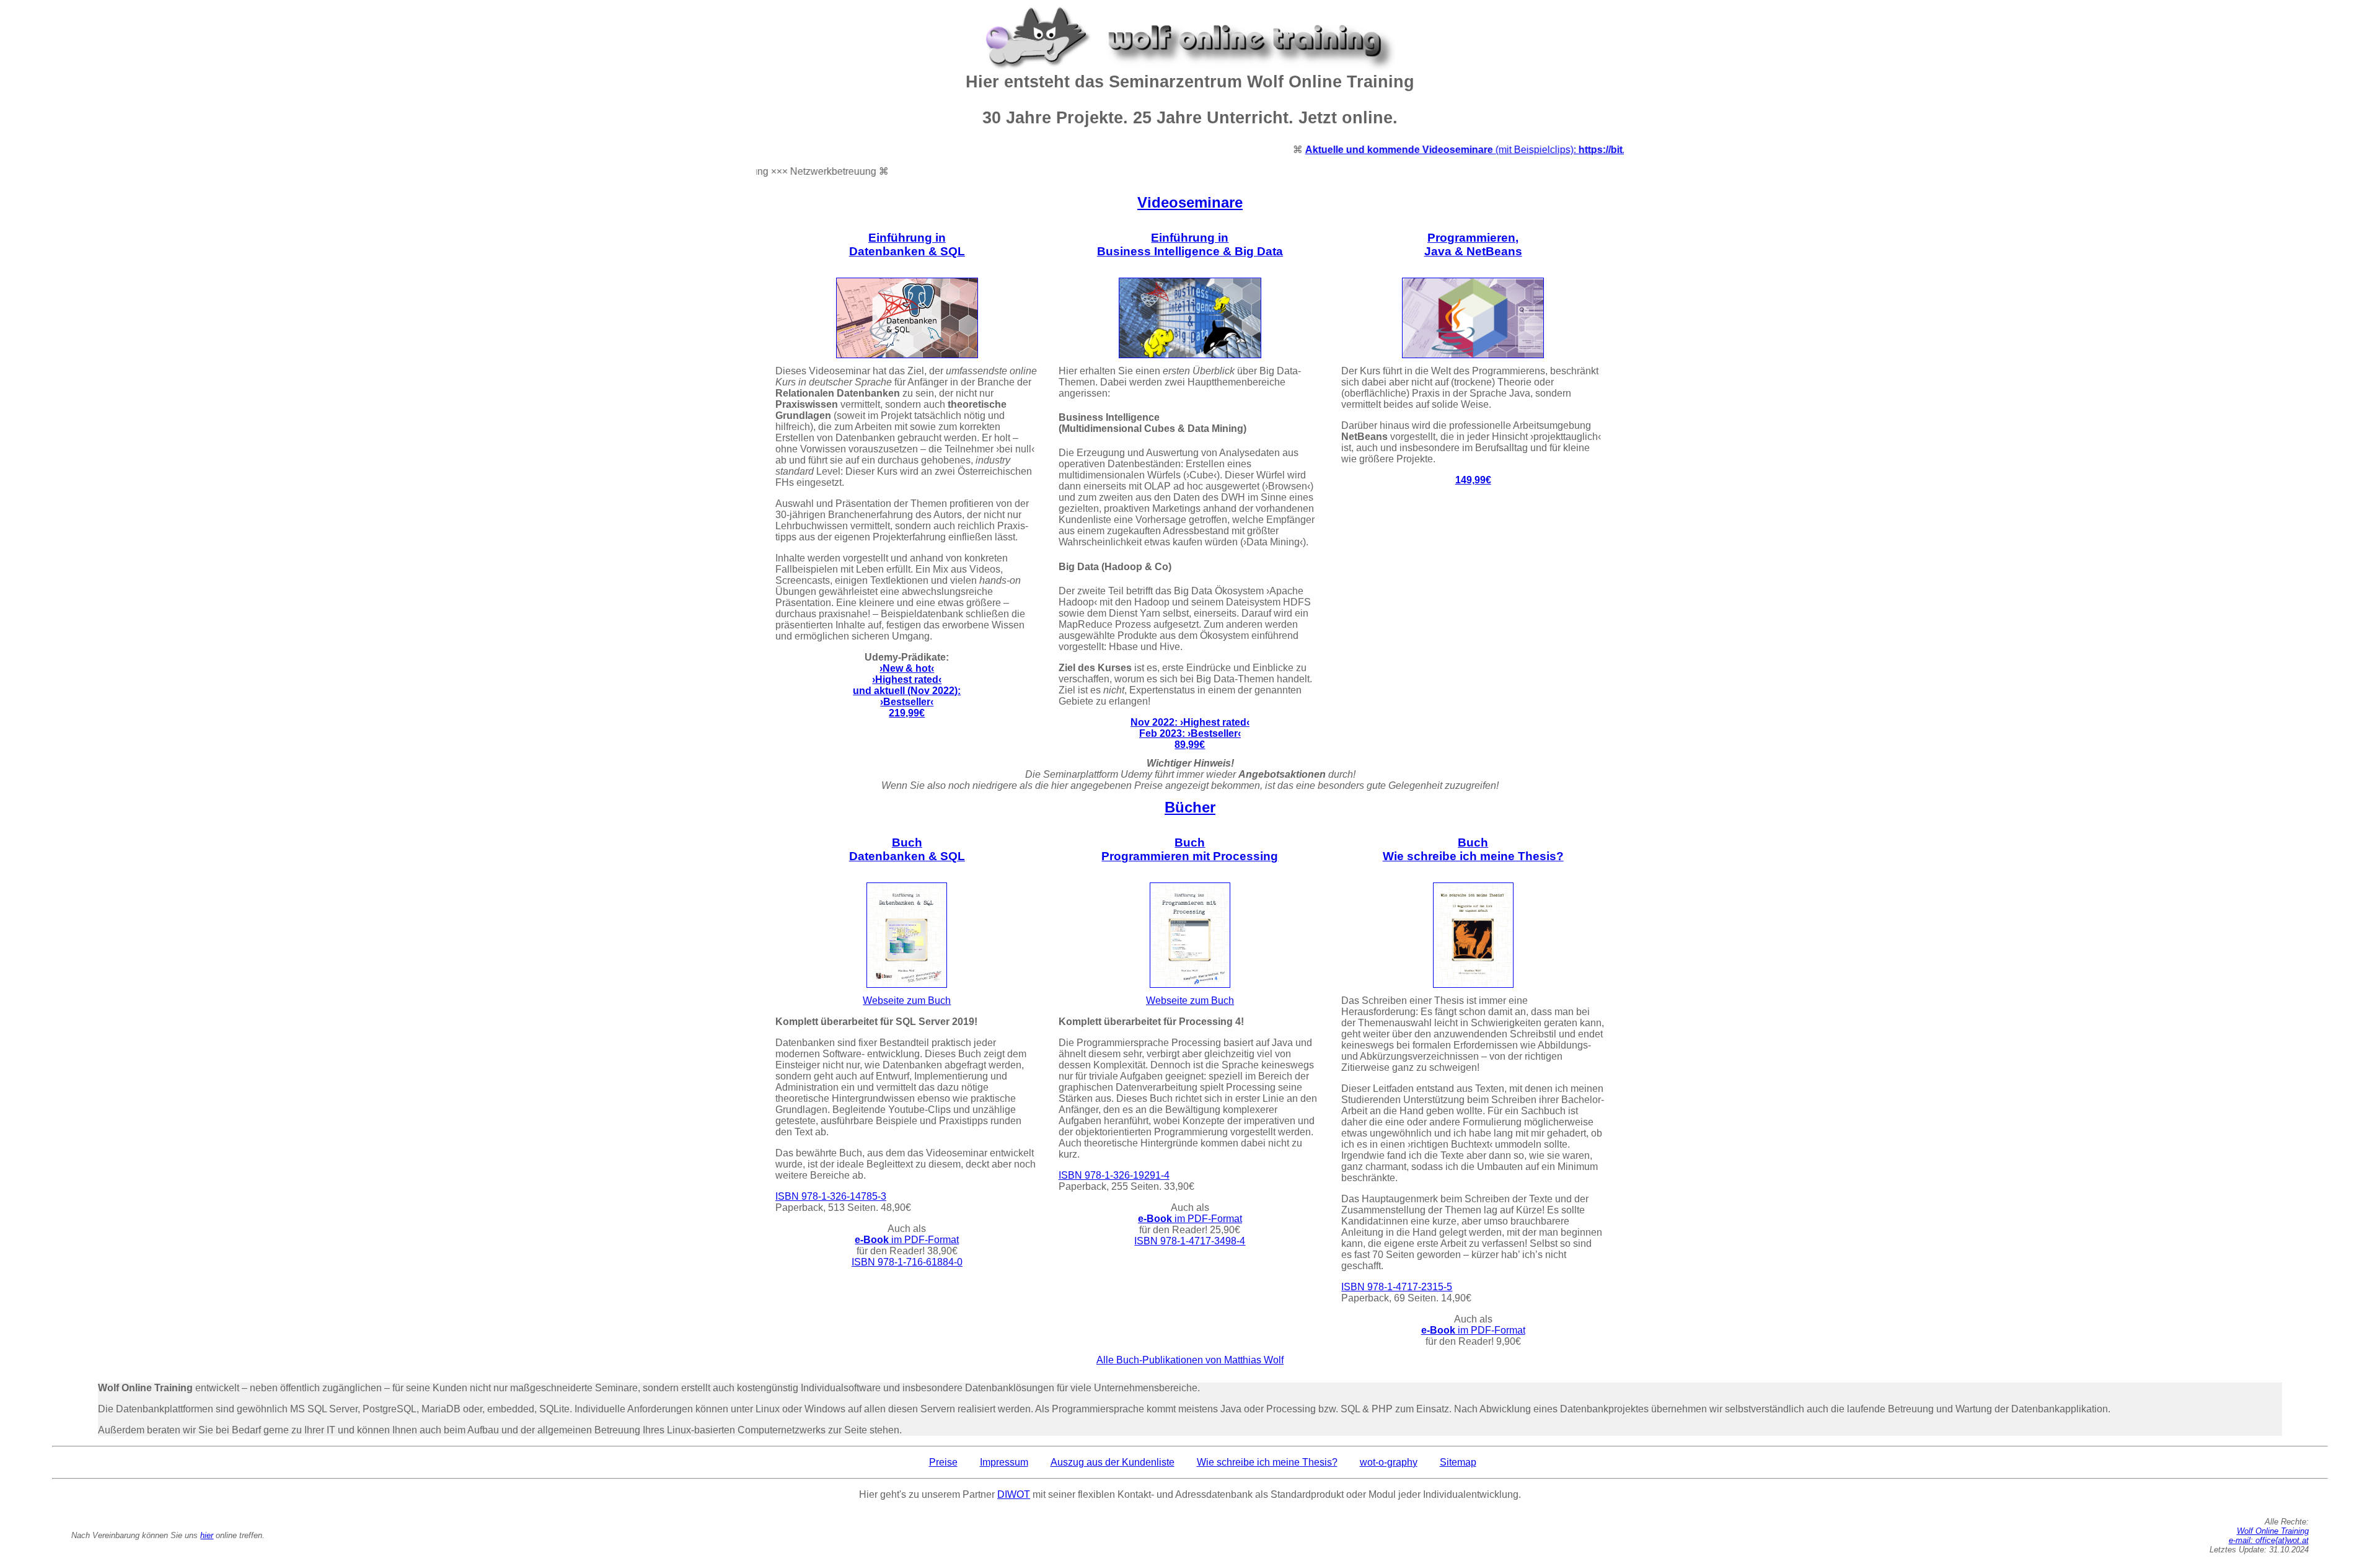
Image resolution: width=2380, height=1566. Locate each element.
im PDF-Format (907, 1240)
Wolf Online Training (2273, 1531)
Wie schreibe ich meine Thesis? (1267, 1462)
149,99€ (1473, 480)
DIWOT (1014, 1494)
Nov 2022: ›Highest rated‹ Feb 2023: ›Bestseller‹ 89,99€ (1190, 733)
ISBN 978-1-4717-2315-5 (1397, 1287)
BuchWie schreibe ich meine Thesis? (1473, 849)
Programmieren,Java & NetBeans (1473, 244)
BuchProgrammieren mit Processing (1190, 849)
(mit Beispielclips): (1444, 150)
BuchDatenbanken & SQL (907, 849)
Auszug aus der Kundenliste (1113, 1462)
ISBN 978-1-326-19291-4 (1114, 1175)
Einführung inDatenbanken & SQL (907, 244)
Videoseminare (1190, 202)
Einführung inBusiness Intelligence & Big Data (1190, 244)
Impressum (1004, 1462)
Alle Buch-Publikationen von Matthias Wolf (1190, 1360)
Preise (943, 1462)
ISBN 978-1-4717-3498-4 (1190, 1241)
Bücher (1190, 807)
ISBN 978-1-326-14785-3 (831, 1196)
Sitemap (1458, 1462)
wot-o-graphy (1389, 1462)
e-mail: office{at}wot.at (2269, 1540)
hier (207, 1535)
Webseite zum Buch (907, 1001)
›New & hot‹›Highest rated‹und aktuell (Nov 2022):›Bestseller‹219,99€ (907, 691)
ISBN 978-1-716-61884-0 (907, 1262)
